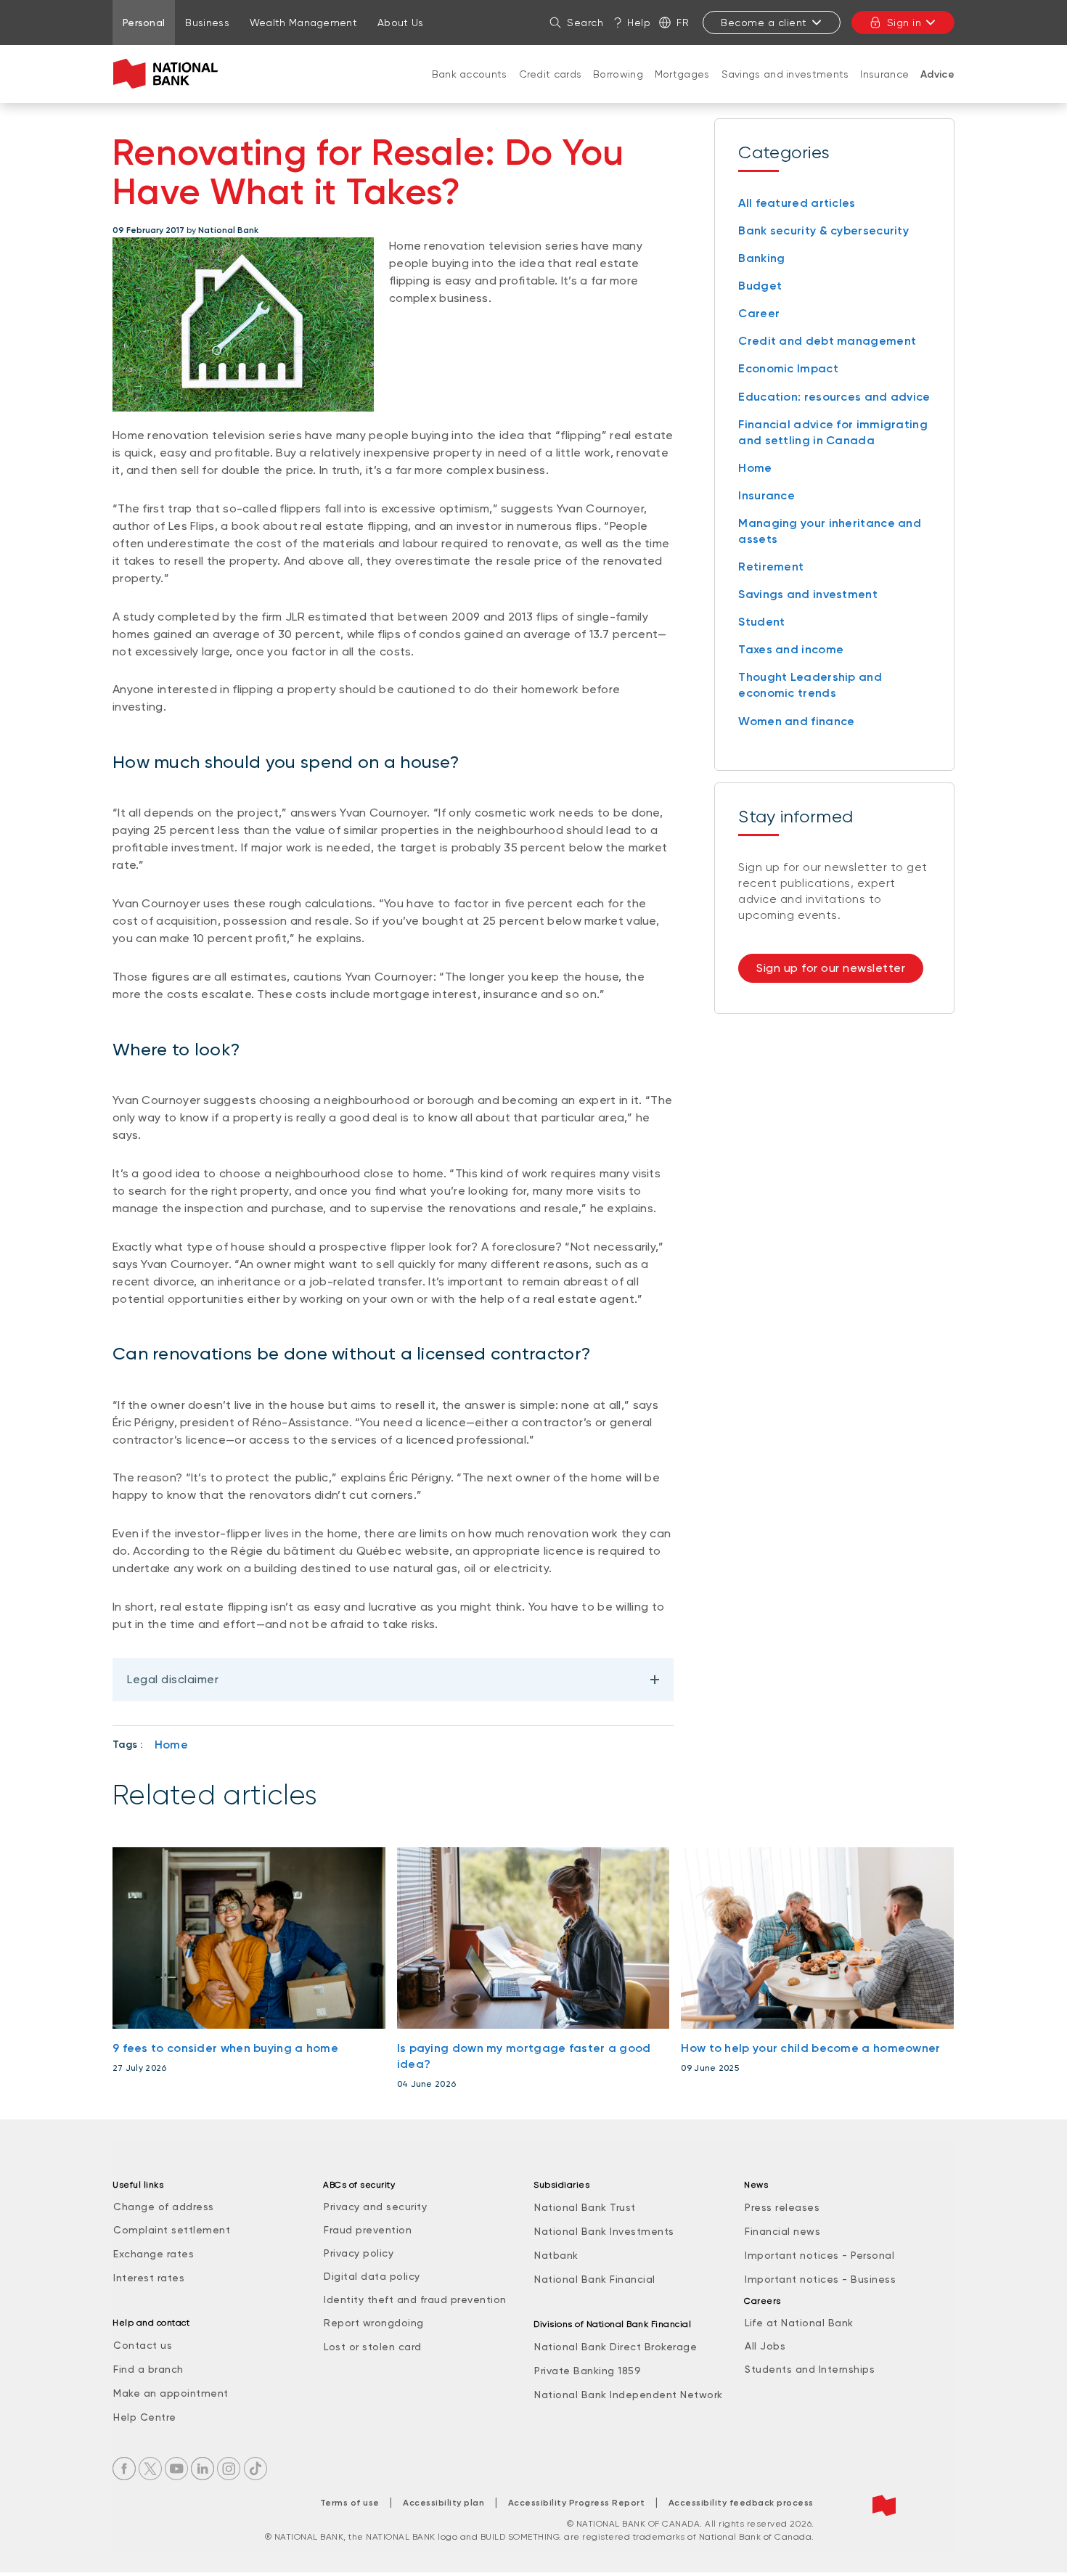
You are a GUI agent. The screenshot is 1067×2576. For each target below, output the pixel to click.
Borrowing (618, 74)
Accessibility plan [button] (443, 2503)
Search (585, 23)
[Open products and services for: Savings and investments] (785, 89)
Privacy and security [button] (375, 2207)
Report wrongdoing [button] (374, 2323)
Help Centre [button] (145, 2417)
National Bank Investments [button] (604, 2231)
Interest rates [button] (149, 2278)
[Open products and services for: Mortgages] (682, 89)
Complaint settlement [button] (172, 2230)
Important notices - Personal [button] (819, 2255)
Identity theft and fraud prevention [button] (415, 2299)
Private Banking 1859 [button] (588, 2371)
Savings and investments (785, 74)
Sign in (904, 23)
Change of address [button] (164, 2207)
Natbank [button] (556, 2255)
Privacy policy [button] (359, 2253)
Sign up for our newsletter (831, 968)
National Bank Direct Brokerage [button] (616, 2347)
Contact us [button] (143, 2345)
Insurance (884, 74)
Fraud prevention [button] (368, 2230)
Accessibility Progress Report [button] (577, 2503)
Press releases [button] (782, 2207)
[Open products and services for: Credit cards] (550, 89)
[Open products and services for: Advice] (938, 89)
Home (171, 1745)
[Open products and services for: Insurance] (885, 89)
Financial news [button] (782, 2231)
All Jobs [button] (765, 2346)
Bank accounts (470, 74)
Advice (937, 74)
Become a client (764, 23)
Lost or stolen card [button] (373, 2347)
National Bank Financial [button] (595, 2279)
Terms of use (350, 2503)
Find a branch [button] (148, 2369)
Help (639, 23)
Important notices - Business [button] (820, 2279)
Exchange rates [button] (154, 2254)
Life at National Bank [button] (799, 2323)
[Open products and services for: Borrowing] (618, 89)
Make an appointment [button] (171, 2393)
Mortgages (682, 74)
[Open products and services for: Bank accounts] (470, 89)
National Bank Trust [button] (585, 2207)
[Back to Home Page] (169, 74)
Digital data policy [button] (372, 2276)
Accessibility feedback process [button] (741, 2503)
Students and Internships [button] (810, 2369)
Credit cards (551, 74)
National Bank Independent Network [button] (629, 2395)
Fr (683, 23)
